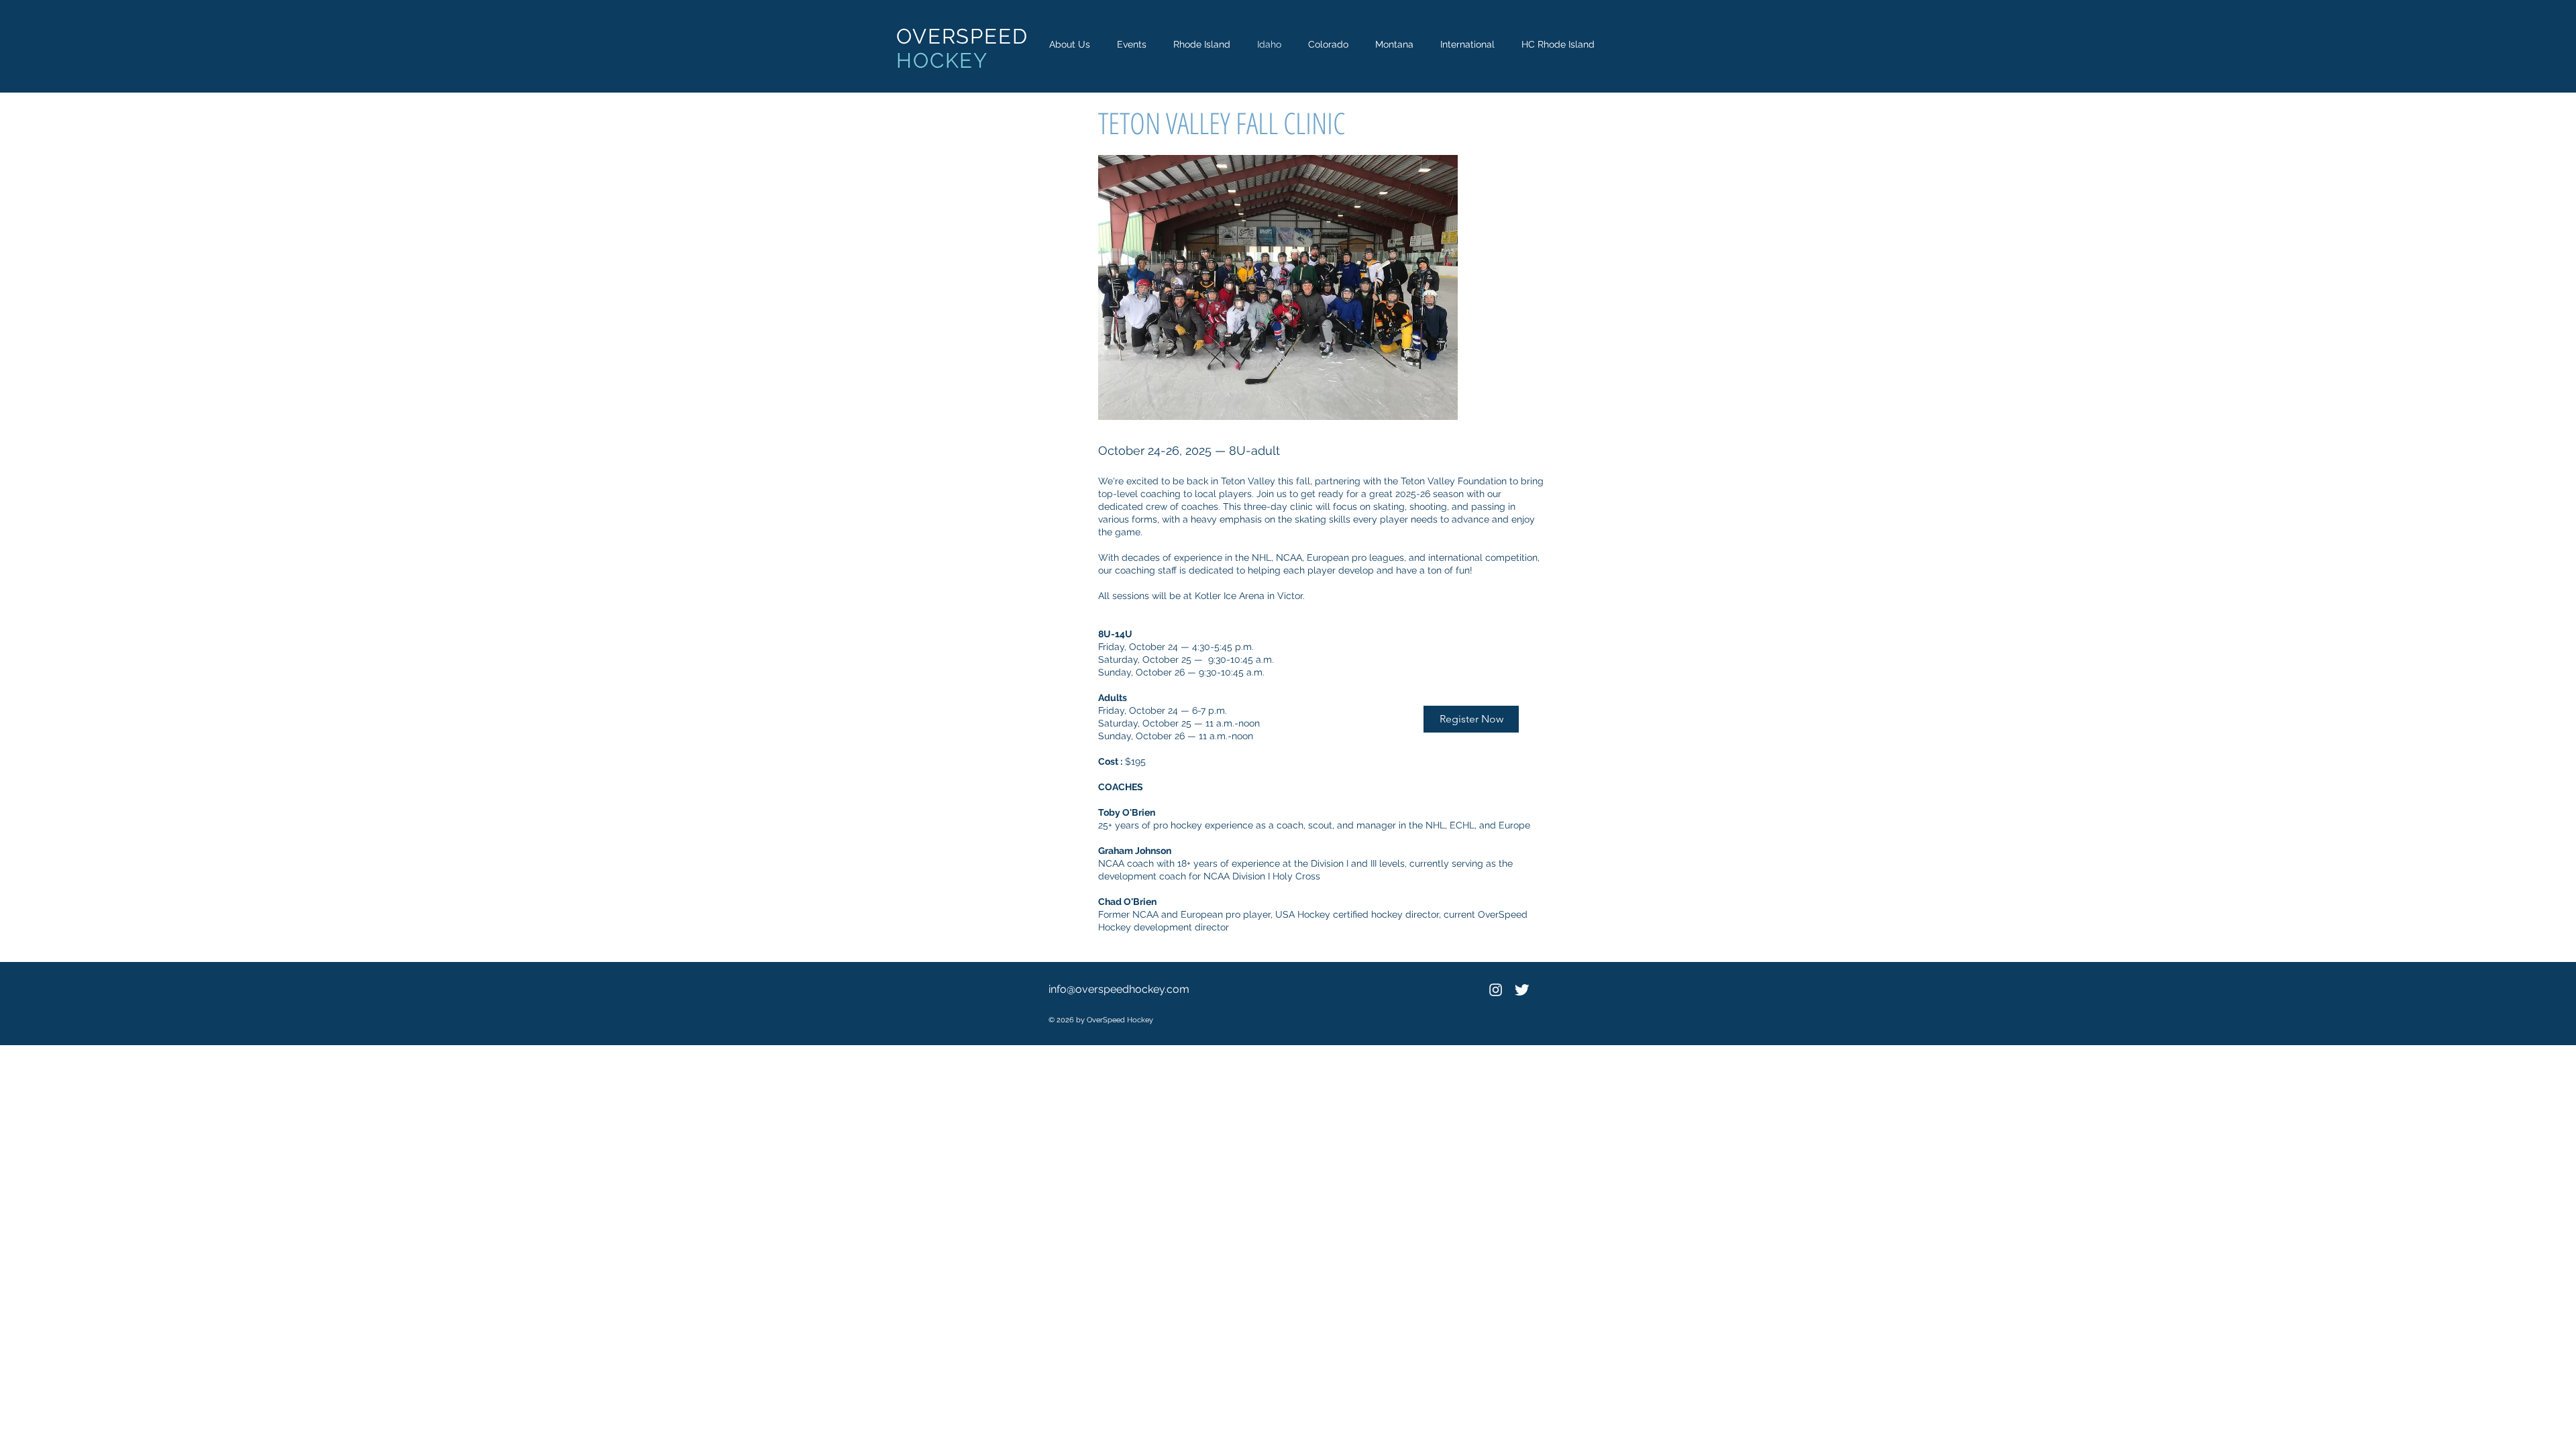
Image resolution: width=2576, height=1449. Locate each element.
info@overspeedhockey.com (1119, 989)
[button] (1132, 45)
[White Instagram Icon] (1496, 990)
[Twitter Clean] (1522, 990)
